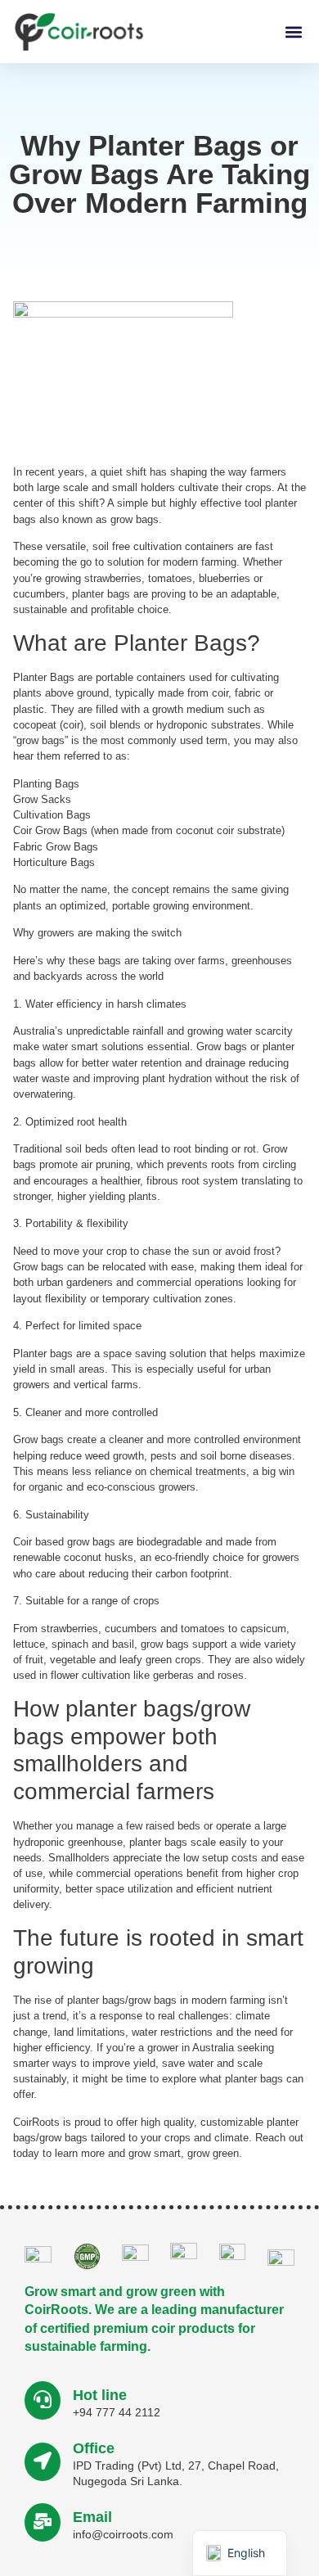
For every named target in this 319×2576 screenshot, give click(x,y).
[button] (293, 32)
